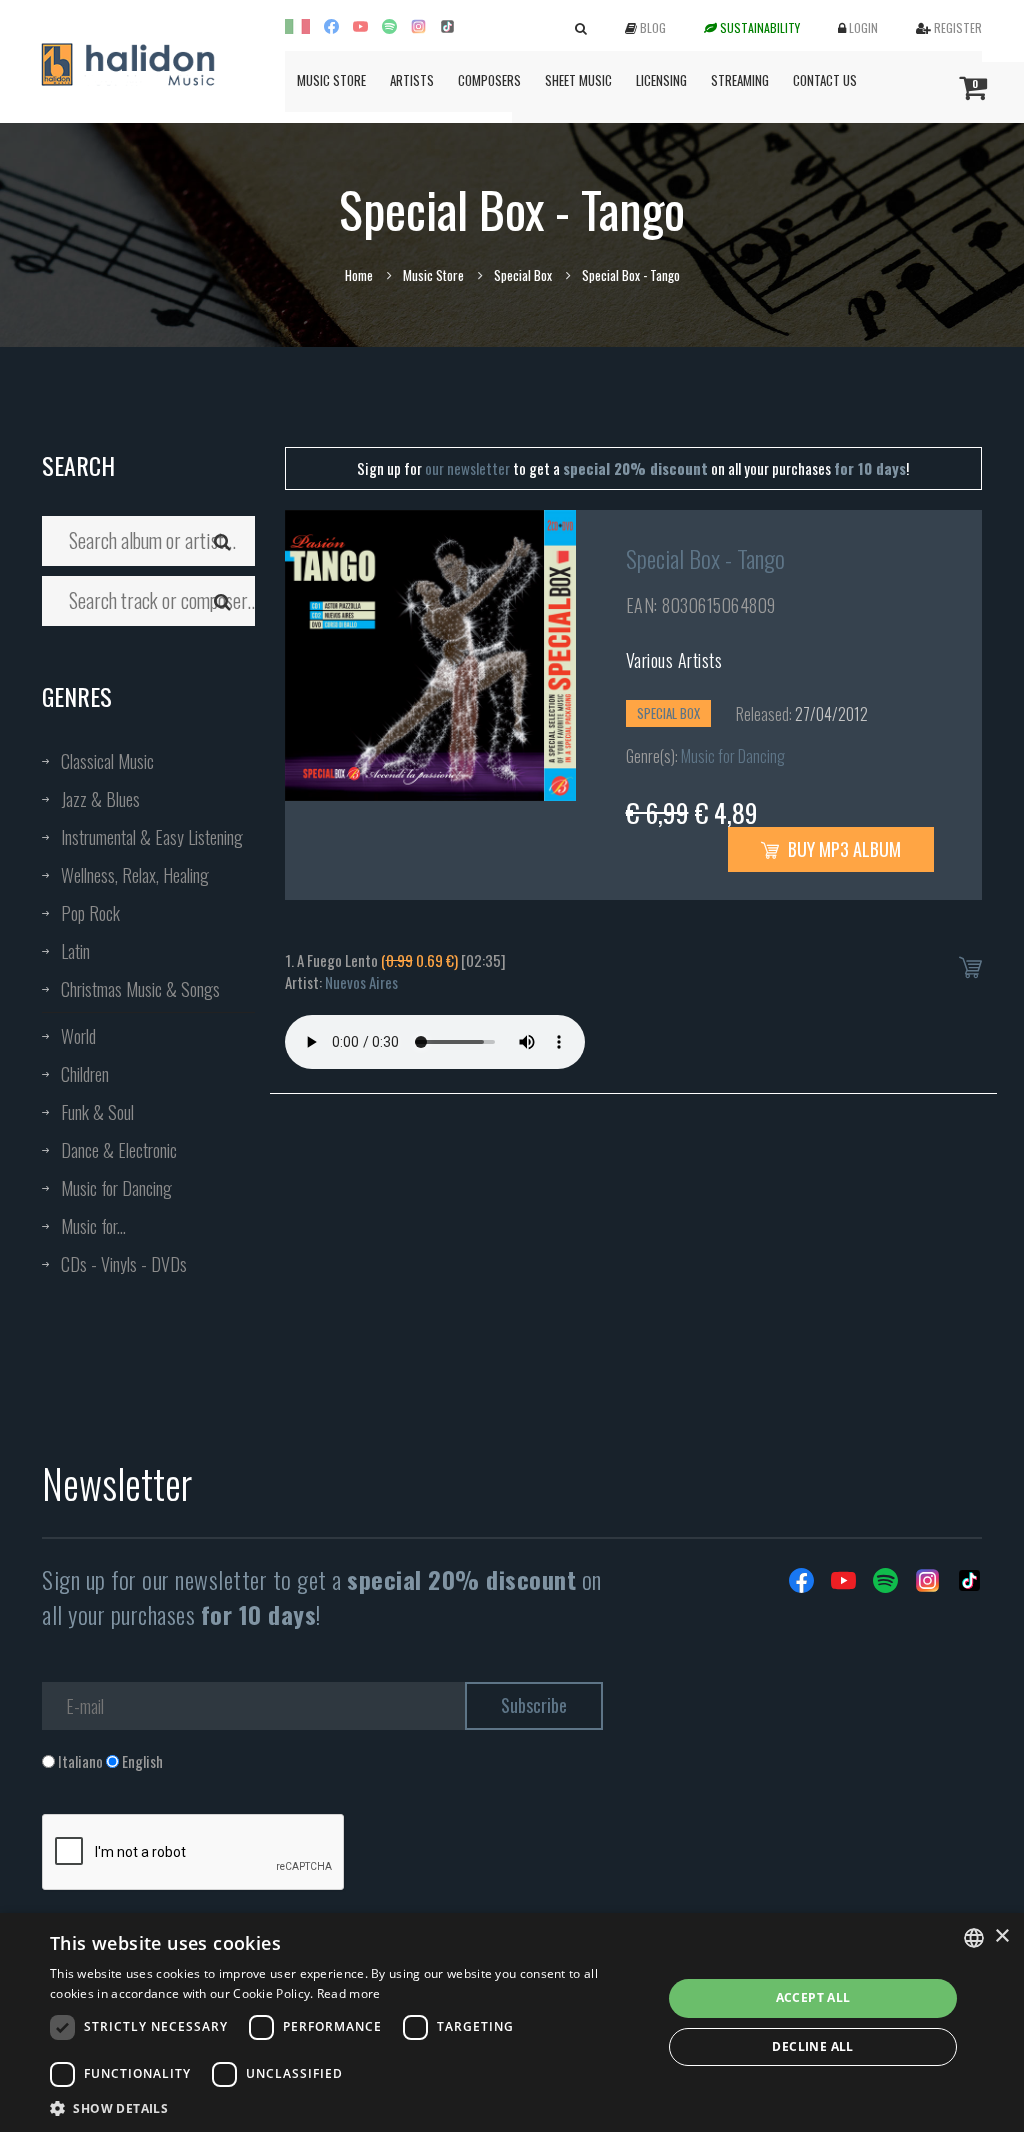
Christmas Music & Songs (140, 989)
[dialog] (512, 2022)
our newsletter (467, 468)
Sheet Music (578, 80)
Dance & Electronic (119, 1150)
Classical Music (107, 761)
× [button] (1001, 1936)
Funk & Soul (97, 1112)
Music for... (93, 1226)
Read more (349, 1993)
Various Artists (674, 660)
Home (359, 275)
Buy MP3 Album (842, 849)
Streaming (740, 80)
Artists (412, 80)
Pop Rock (90, 913)
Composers (489, 80)
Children (85, 1074)
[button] (347, 2107)
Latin (75, 951)
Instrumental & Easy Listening (152, 837)
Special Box (523, 275)
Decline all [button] (812, 2046)
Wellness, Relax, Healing (135, 875)
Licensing (661, 80)
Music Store (331, 80)
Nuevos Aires (361, 982)
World (78, 1036)
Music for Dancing (116, 1188)
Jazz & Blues (100, 799)
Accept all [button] (813, 1997)
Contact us (825, 80)
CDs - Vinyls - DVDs (124, 1264)
